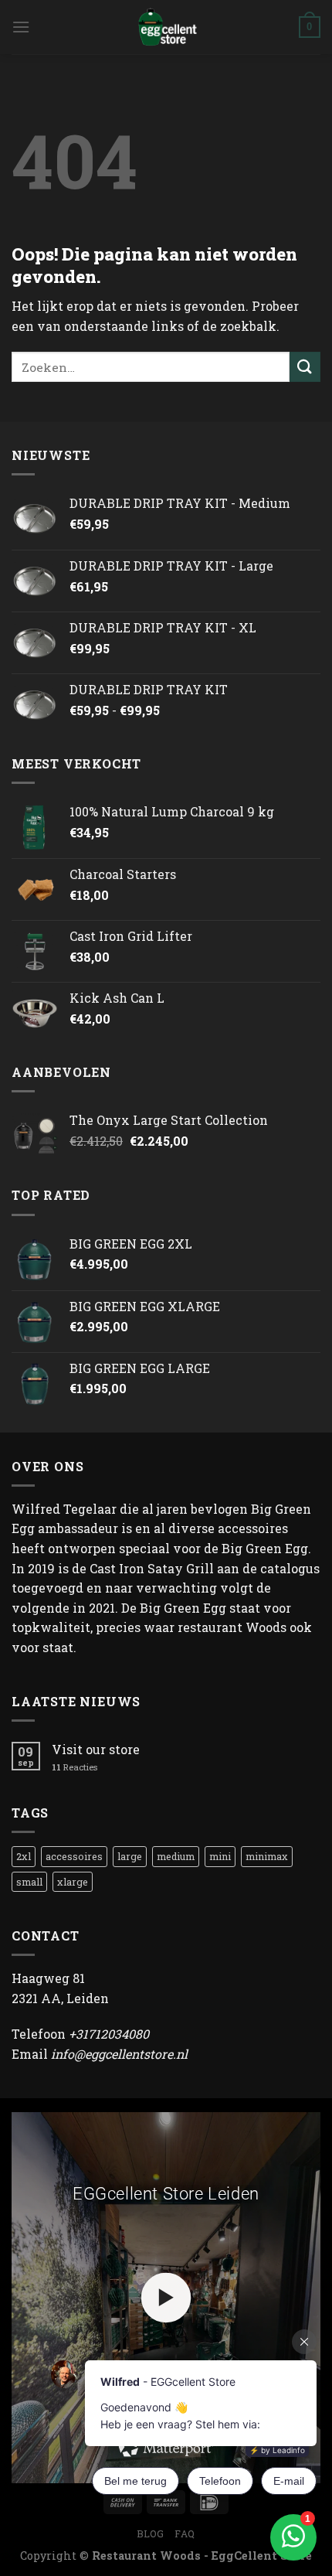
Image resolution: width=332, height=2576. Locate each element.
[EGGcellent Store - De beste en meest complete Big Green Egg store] (166, 27)
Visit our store (96, 1749)
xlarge (73, 1882)
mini (220, 1856)
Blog (150, 2533)
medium (176, 1856)
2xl (24, 1856)
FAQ (185, 2533)
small (29, 1882)
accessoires (74, 1856)
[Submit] (305, 367)
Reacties (75, 1767)
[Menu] (21, 27)
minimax (267, 1856)
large (130, 1856)
